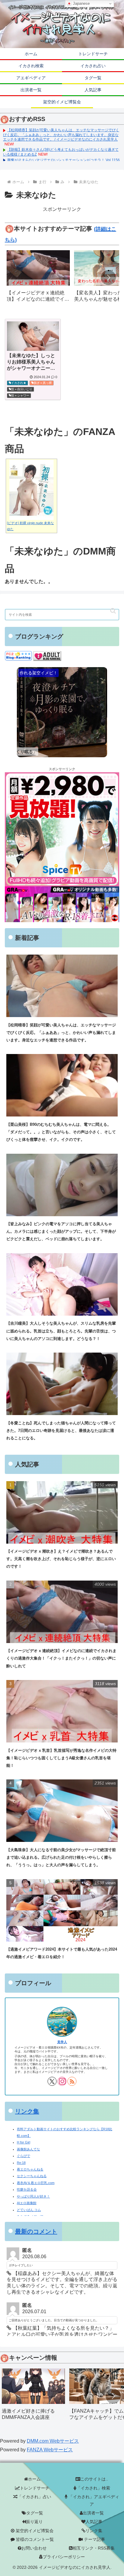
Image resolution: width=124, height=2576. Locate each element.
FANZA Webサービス (50, 2450)
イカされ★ (19, 383)
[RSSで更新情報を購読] (72, 2081)
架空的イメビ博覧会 (34, 2531)
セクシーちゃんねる (32, 2176)
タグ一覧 (35, 2513)
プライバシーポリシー (64, 2557)
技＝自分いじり (22, 389)
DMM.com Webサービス (53, 2441)
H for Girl (23, 2142)
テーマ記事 (94, 2539)
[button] (108, 278)
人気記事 (94, 2522)
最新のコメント (36, 2231)
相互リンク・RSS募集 (94, 2548)
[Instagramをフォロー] (62, 2081)
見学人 (62, 2042)
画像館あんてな (28, 2149)
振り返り (34, 2522)
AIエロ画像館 (27, 2203)
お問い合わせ (34, 2548)
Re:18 (21, 2163)
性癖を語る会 (27, 2189)
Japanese (81, 3)
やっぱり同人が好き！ (33, 2196)
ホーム (34, 2479)
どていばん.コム (29, 2210)
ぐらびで (23, 2156)
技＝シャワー (20, 395)
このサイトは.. (94, 2479)
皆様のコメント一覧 (34, 2539)
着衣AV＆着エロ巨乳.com (36, 2183)
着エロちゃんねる (30, 2169)
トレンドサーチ (35, 2488)
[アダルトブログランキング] (47, 656)
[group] (38, 278)
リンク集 (27, 2111)
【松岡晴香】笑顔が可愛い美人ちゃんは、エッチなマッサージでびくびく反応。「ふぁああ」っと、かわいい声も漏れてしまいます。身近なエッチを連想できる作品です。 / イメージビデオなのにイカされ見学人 (61, 135)
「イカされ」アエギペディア (93, 2500)
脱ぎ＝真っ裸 (43, 383)
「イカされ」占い (34, 2497)
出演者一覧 (93, 2513)
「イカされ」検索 (93, 2488)
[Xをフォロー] (52, 2081)
